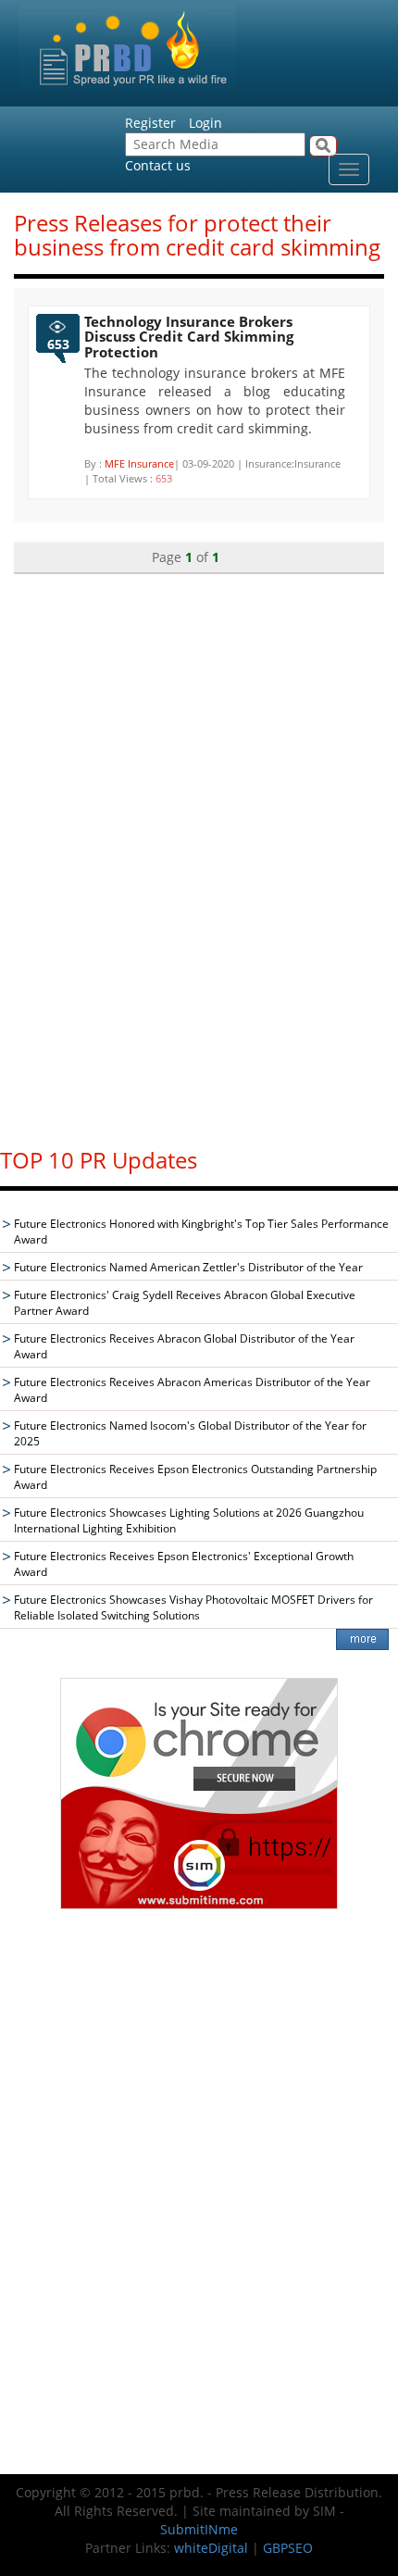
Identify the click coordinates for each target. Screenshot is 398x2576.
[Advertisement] (199, 852)
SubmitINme (199, 2529)
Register (150, 123)
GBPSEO (288, 2548)
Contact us (158, 165)
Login (205, 123)
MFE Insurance (139, 463)
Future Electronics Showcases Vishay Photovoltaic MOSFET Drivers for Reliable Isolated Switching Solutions (193, 1607)
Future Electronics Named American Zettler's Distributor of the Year (188, 1267)
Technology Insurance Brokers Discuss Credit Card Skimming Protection (189, 337)
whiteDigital (211, 2548)
